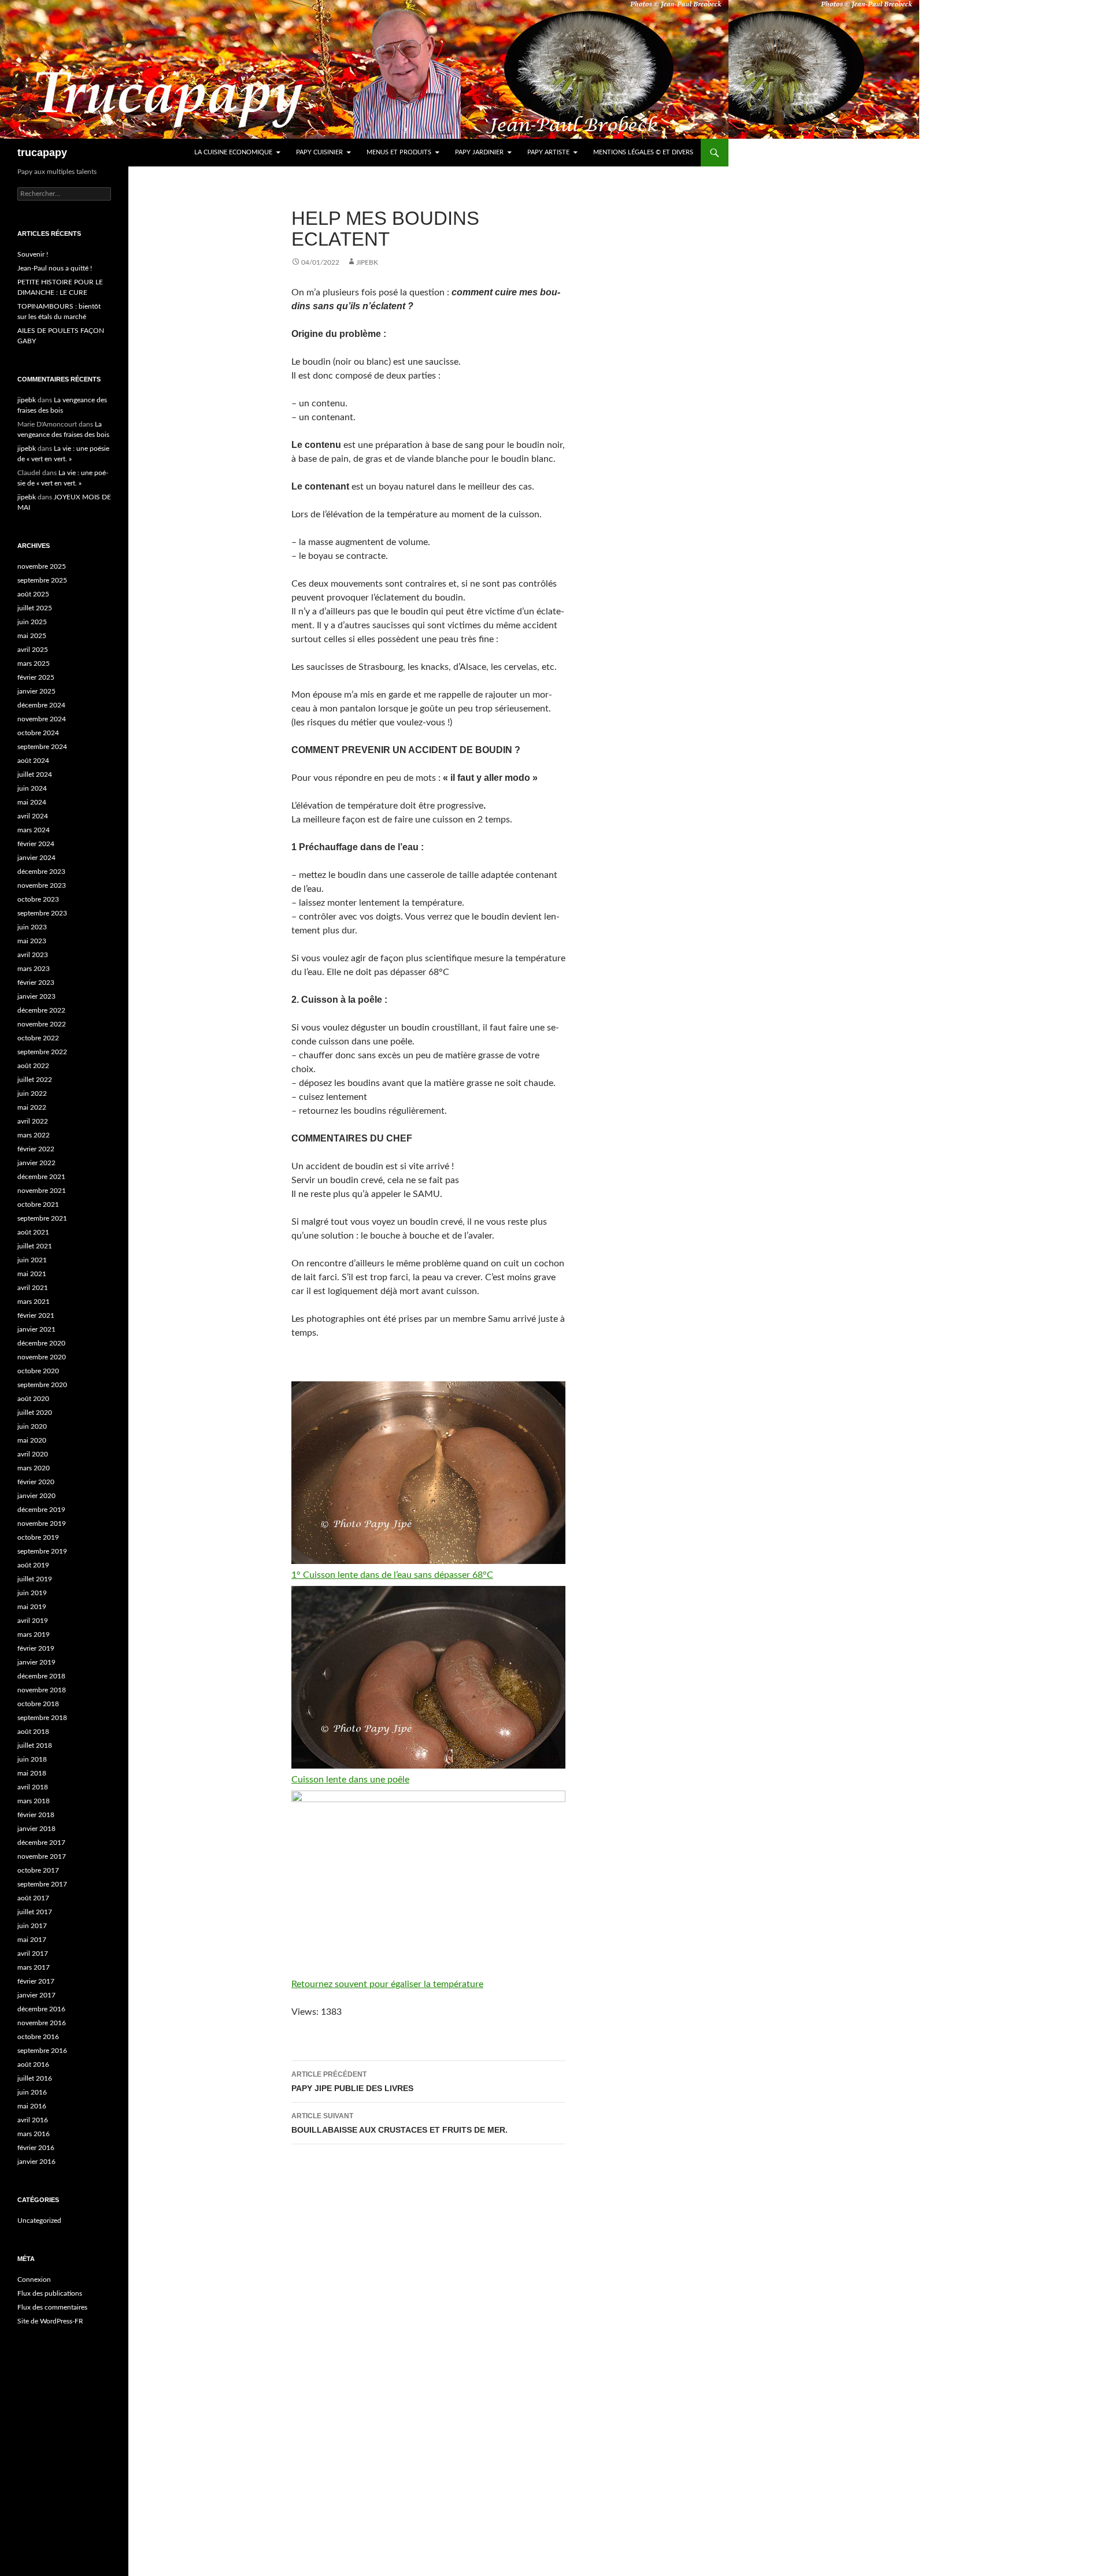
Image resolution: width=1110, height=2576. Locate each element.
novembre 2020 (42, 1357)
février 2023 (36, 983)
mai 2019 (32, 1607)
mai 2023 (32, 941)
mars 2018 (34, 1801)
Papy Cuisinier (319, 152)
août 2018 (33, 1732)
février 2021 (36, 1315)
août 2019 (33, 1565)
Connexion (34, 2280)
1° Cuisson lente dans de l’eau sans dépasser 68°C (392, 1575)
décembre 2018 (41, 1676)
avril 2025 (33, 650)
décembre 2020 (41, 1343)
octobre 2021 (38, 1204)
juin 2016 (32, 2092)
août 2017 (33, 1898)
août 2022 (33, 1066)
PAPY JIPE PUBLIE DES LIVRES (352, 2082)
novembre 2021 (42, 1191)
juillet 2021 (35, 1246)
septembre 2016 (42, 2051)
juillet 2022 (35, 1080)
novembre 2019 (42, 1524)
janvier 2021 (36, 1329)
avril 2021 (33, 1288)
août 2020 (33, 1399)
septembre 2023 (42, 913)
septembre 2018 (42, 1718)
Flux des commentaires (52, 2307)
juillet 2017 (35, 1912)
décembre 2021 (41, 1177)
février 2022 (36, 1149)
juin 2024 (32, 788)
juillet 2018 (35, 1745)
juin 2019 (32, 1593)
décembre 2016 (41, 2009)
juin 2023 (32, 927)
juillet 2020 (35, 1413)
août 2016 (33, 2064)
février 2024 (36, 844)
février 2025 (36, 677)
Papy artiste (548, 152)
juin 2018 (32, 1759)
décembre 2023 (41, 872)
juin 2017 (32, 1926)
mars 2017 (34, 1967)
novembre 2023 (42, 885)
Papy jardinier (479, 152)
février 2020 (36, 1482)
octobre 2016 (38, 2037)
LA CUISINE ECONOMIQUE (233, 152)
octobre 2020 (38, 1371)
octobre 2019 (38, 1537)
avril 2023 (33, 955)
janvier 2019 (36, 1662)
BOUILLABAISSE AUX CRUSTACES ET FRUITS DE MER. (399, 2123)
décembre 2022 (41, 1010)
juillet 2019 (35, 1579)
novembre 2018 (42, 1690)
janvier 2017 (36, 1995)
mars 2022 (34, 1135)
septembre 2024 (42, 747)
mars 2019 (34, 1634)
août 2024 (33, 761)
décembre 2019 (41, 1510)
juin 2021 (32, 1260)
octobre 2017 (38, 1870)
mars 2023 (34, 969)
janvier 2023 (36, 996)
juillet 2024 (35, 774)
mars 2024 (34, 830)
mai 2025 (32, 636)
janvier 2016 (36, 2162)
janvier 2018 (36, 1829)
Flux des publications (50, 2293)
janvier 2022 (36, 1163)
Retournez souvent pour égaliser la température (387, 1984)
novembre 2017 (42, 1856)
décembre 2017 (41, 1843)
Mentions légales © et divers (643, 152)
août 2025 (33, 594)
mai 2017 (32, 1940)
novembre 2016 (42, 2023)
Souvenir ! (33, 254)
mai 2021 (32, 1274)
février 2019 (36, 1648)
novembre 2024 (42, 719)
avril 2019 (33, 1621)
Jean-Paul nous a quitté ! (55, 268)
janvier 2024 (36, 858)
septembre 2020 (42, 1385)
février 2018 (36, 1815)
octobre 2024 (38, 733)
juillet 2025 (35, 608)
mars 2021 (34, 1302)
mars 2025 (34, 664)
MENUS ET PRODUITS (399, 152)
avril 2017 (33, 1954)
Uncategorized (39, 2221)
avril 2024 (33, 816)
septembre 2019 (42, 1551)
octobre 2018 (38, 1704)
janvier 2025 (36, 691)
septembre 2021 (42, 1218)
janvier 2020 (36, 1496)
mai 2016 (32, 2106)
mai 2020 (32, 1440)
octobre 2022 (38, 1038)
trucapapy (42, 153)
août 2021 (33, 1232)
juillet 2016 (35, 2078)
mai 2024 (32, 802)
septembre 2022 (42, 1052)
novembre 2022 (42, 1024)
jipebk (367, 262)
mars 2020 (34, 1468)
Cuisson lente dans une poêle (350, 1780)
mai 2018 (32, 1773)
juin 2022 (32, 1094)
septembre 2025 (42, 580)
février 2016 (36, 2148)
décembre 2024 (41, 705)
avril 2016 (33, 2120)
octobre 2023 (38, 899)
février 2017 (36, 1981)
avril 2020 (33, 1454)
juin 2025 (32, 622)
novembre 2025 (42, 566)
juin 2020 (32, 1426)
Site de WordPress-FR (50, 2321)
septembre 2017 (42, 1884)
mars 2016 (34, 2134)
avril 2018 (33, 1787)
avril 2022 (33, 1121)
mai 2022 (32, 1107)
